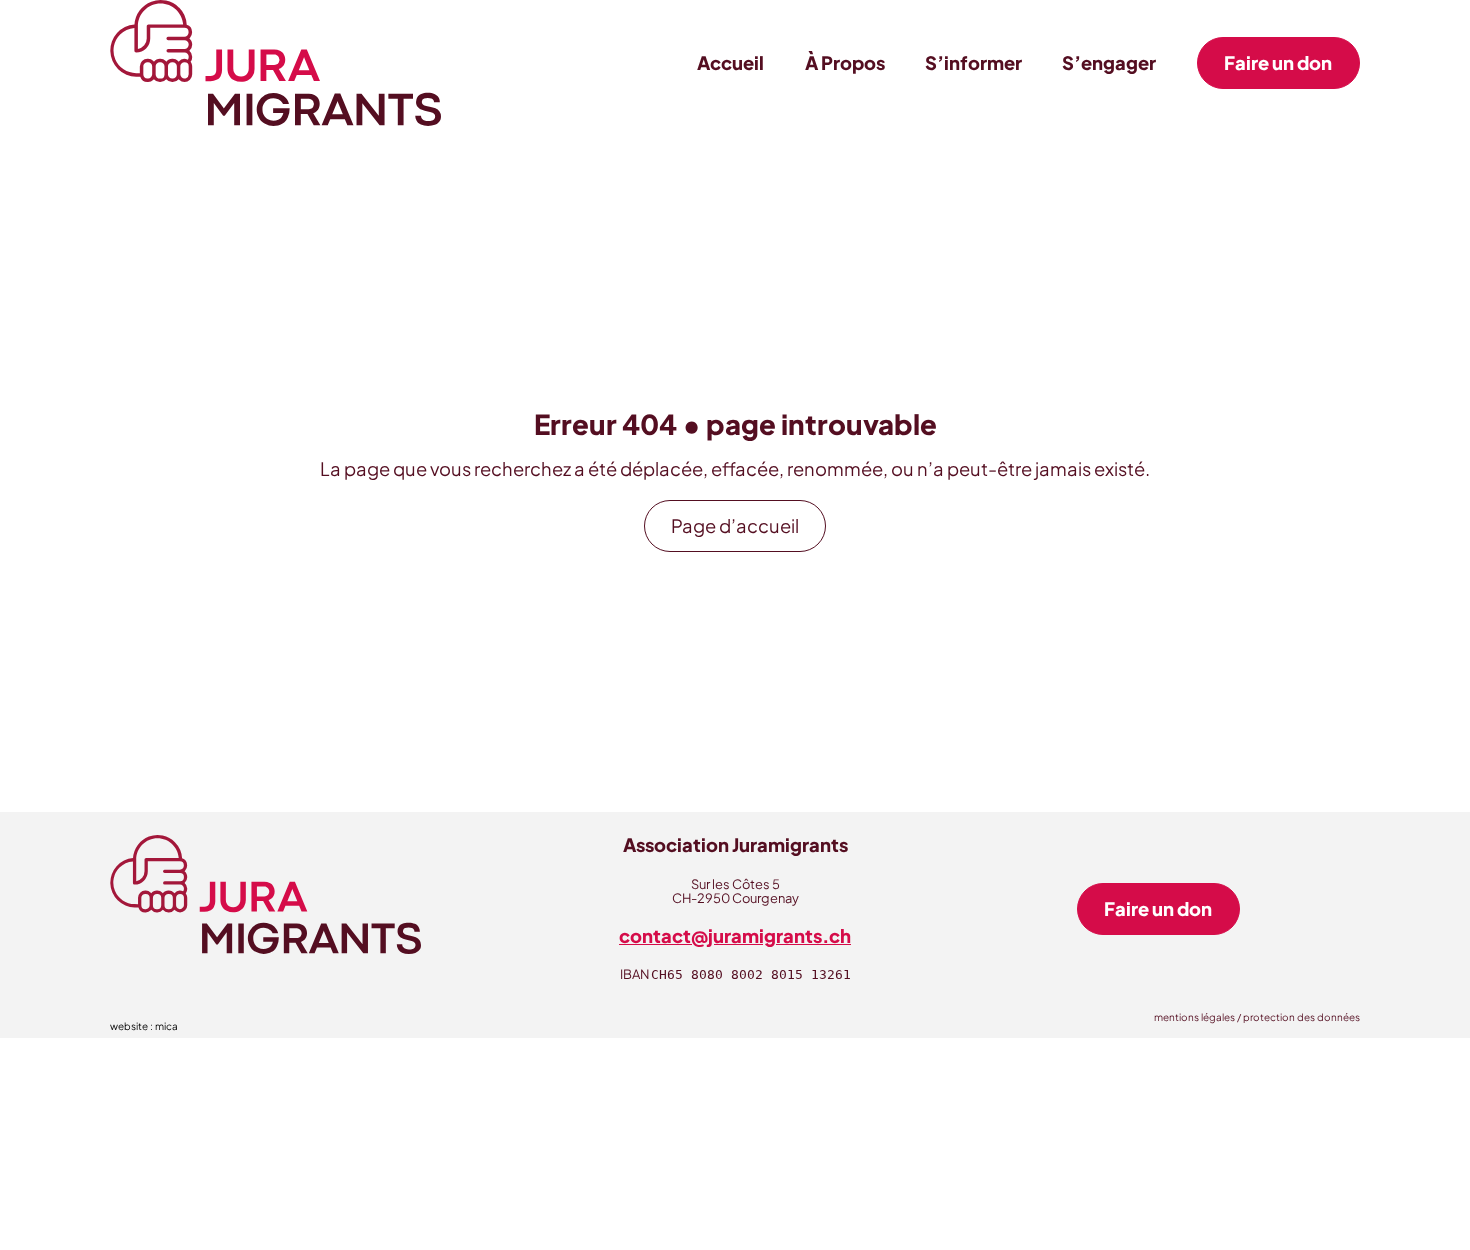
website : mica (144, 1026)
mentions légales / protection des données (1257, 1017)
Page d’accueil (735, 525)
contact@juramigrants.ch (735, 935)
